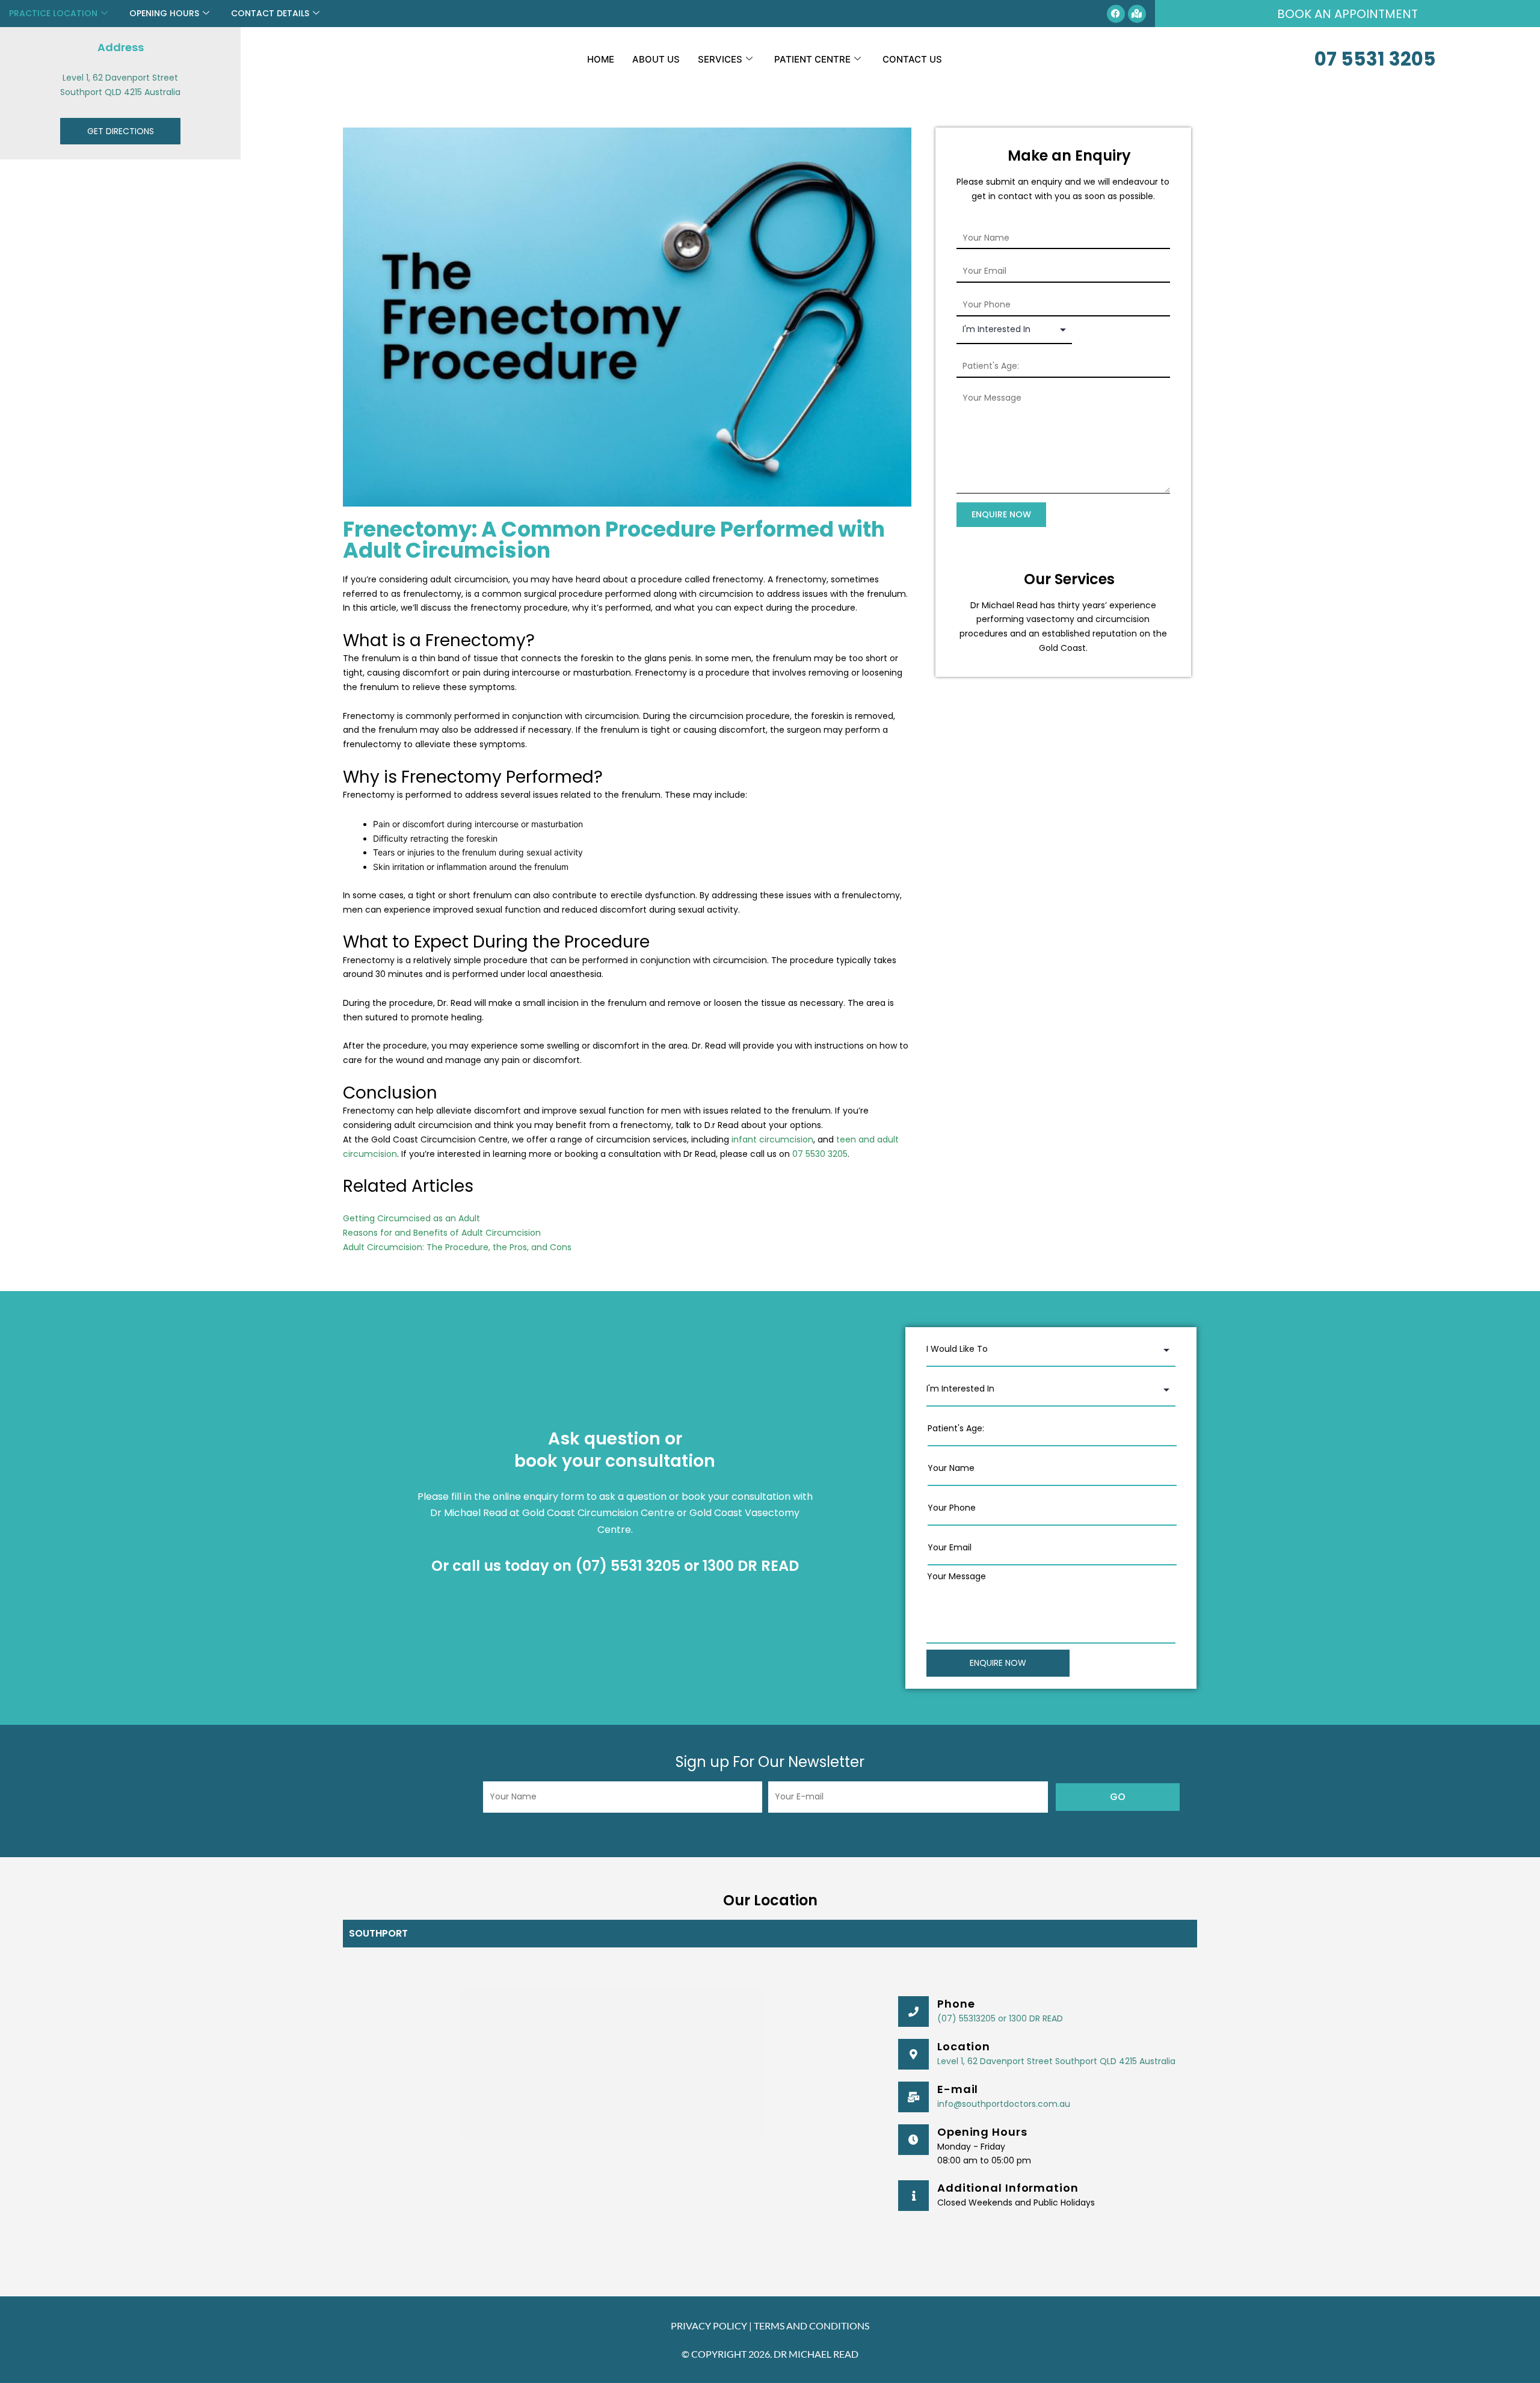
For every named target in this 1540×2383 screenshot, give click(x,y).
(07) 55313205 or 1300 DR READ (1000, 2018)
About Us (656, 59)
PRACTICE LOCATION (53, 13)
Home (601, 59)
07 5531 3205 (1375, 59)
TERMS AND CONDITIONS (812, 2326)
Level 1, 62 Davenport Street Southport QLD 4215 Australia (1056, 2061)
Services (720, 59)
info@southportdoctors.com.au (1004, 2104)
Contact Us (912, 59)
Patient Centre (812, 59)
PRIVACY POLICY (709, 2326)
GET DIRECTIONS (121, 131)
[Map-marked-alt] (1137, 14)
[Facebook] (1116, 14)
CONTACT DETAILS (270, 13)
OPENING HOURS (164, 13)
